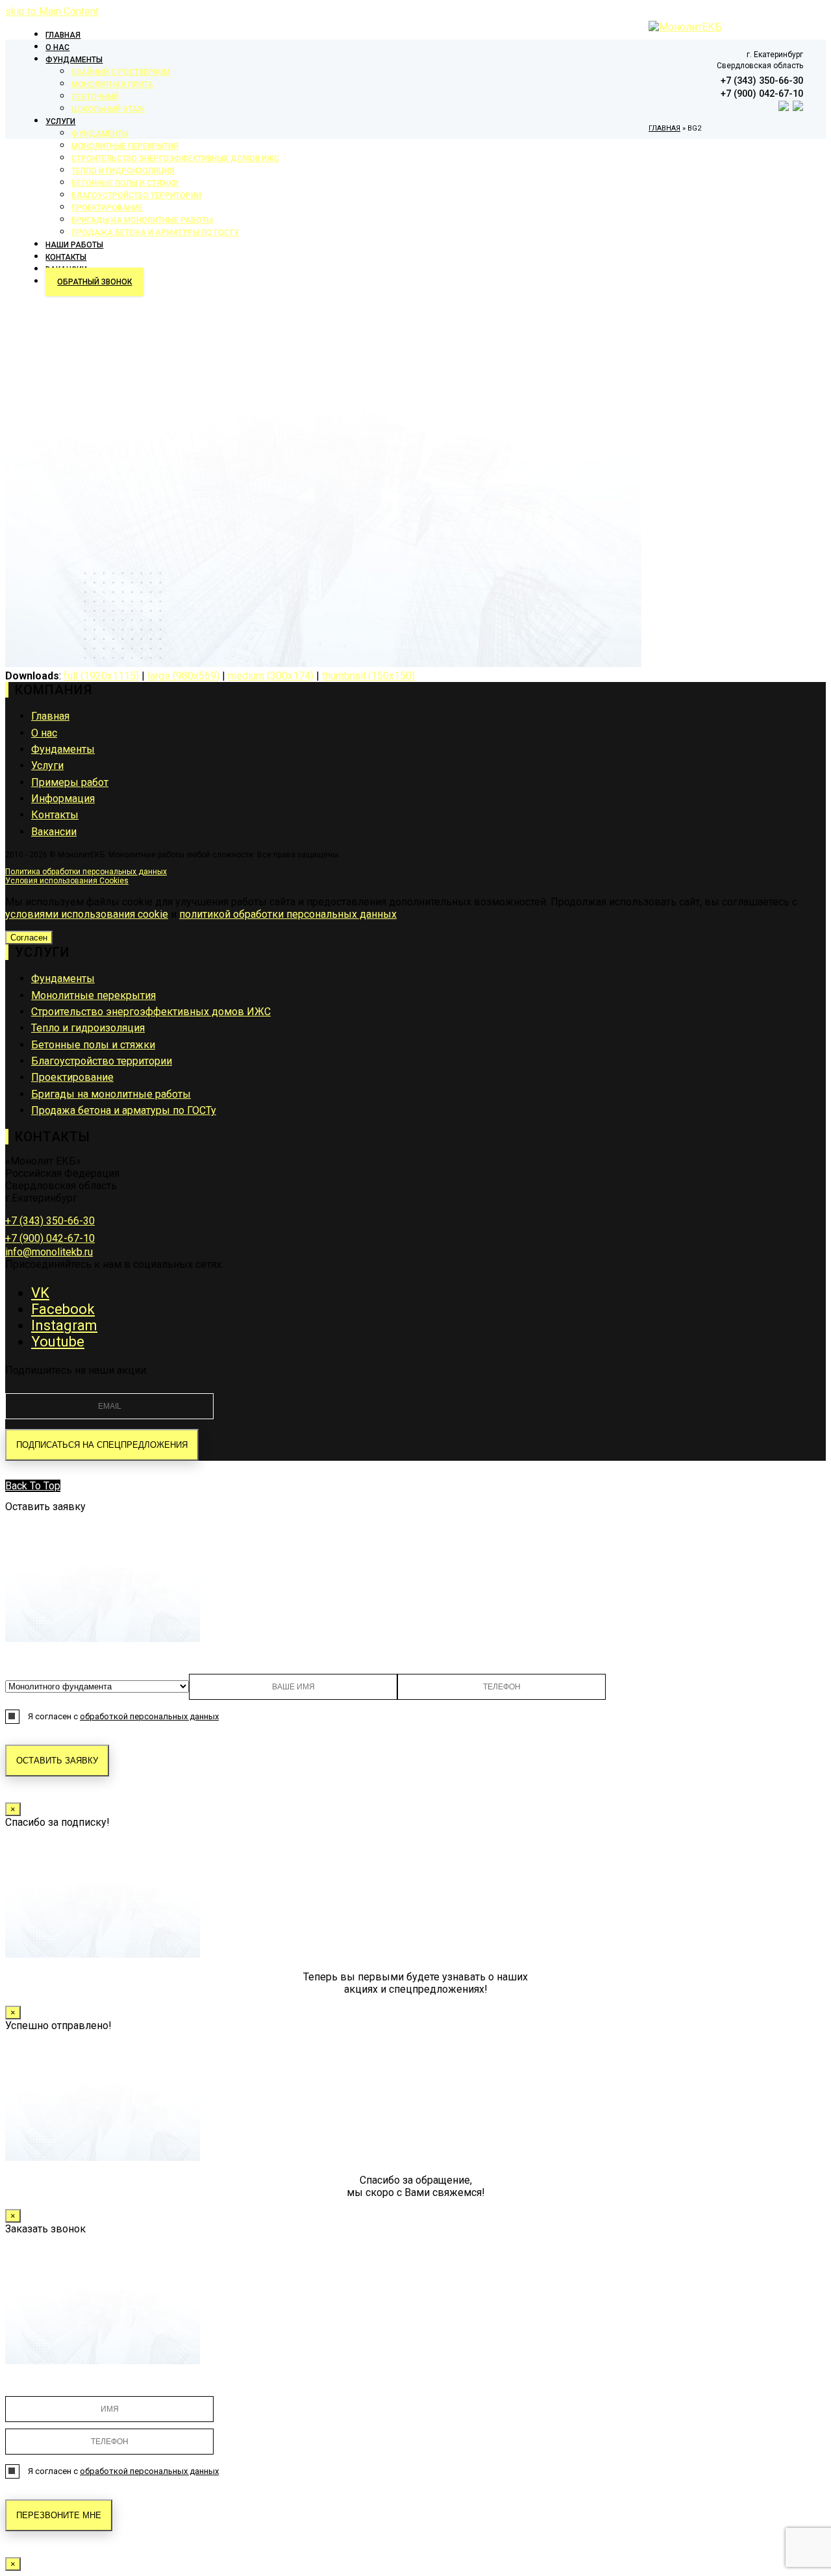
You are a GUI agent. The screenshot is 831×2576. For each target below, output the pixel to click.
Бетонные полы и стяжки (93, 1045)
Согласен (29, 938)
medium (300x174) (271, 676)
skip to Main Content (52, 11)
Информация (63, 799)
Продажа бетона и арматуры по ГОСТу (124, 1110)
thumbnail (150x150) (368, 676)
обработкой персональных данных (149, 1716)
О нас (44, 733)
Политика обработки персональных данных (86, 872)
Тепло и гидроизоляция (88, 1028)
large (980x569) (183, 676)
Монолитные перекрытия (93, 995)
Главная (50, 716)
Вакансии (54, 832)
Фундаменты (63, 749)
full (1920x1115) (101, 676)
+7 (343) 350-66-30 (50, 1221)
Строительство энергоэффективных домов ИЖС (151, 1012)
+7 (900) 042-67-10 (50, 1238)
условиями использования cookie (87, 914)
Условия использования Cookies (67, 881)
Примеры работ (70, 782)
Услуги (47, 765)
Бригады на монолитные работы (111, 1094)
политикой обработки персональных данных (288, 914)
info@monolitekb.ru (49, 1252)
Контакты (55, 815)
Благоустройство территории (102, 1061)
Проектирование (72, 1077)
